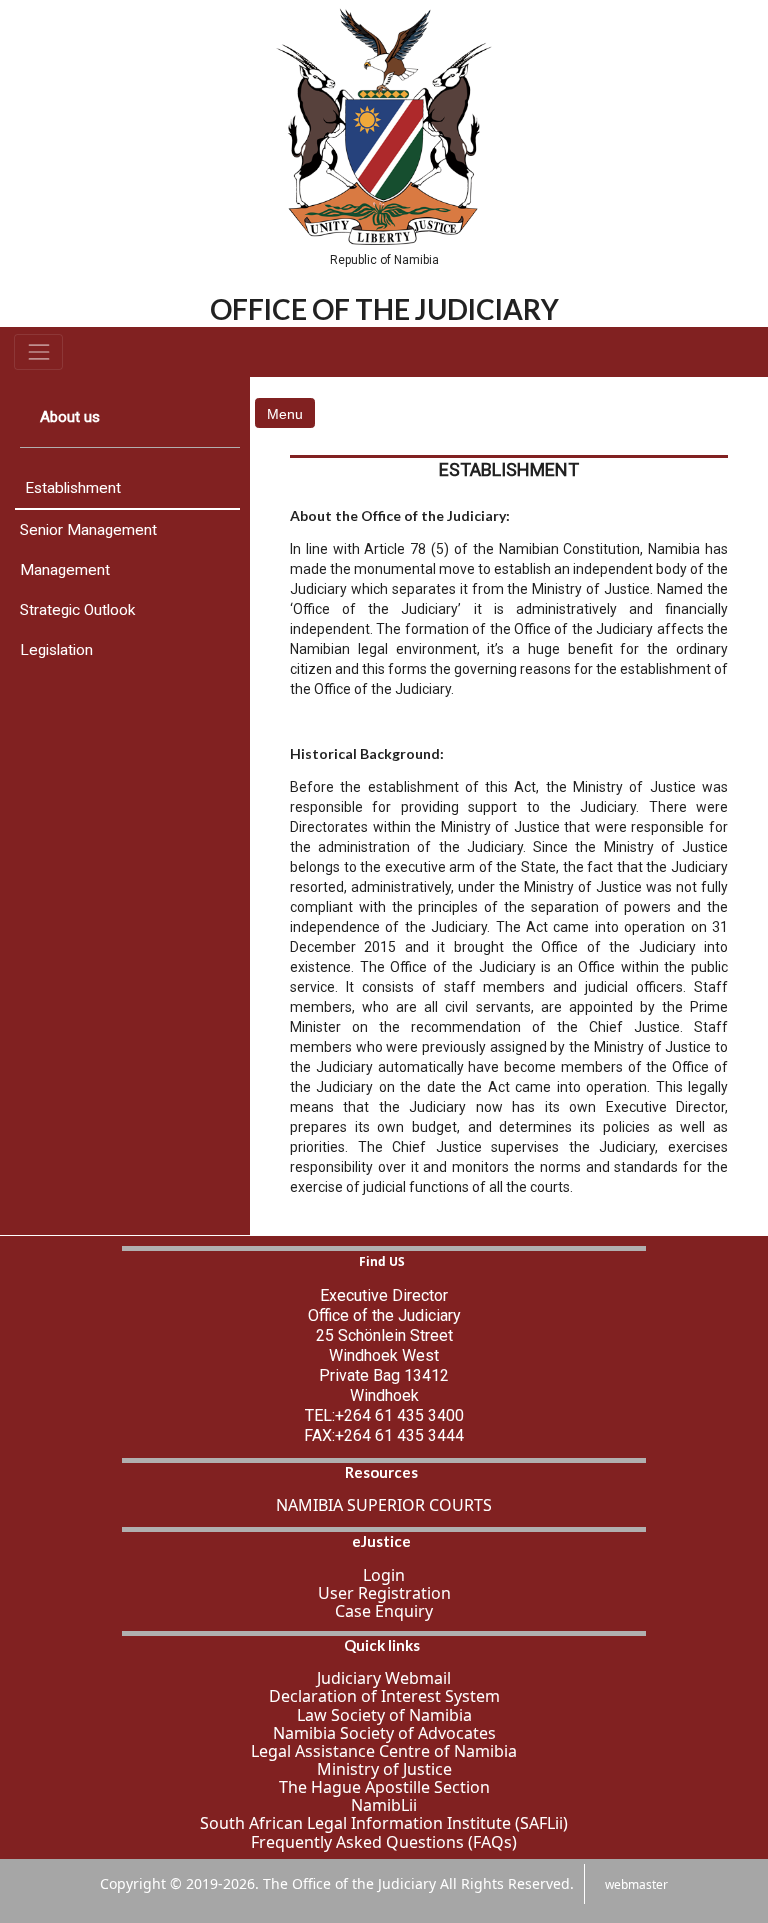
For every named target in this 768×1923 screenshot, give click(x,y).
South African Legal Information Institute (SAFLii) (384, 1823)
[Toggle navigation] (38, 351)
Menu (285, 414)
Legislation (56, 650)
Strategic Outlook (77, 610)
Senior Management (88, 530)
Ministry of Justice (384, 1769)
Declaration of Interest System (384, 1696)
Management (65, 570)
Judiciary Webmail (384, 1678)
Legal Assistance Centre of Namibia (384, 1751)
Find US (382, 1261)
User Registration (384, 1593)
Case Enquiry (384, 1611)
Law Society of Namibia (384, 1715)
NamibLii (384, 1805)
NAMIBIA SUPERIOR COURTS (384, 1505)
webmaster (636, 1884)
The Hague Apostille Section (384, 1787)
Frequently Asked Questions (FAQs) (384, 1842)
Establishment (73, 488)
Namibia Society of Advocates (384, 1733)
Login (384, 1575)
